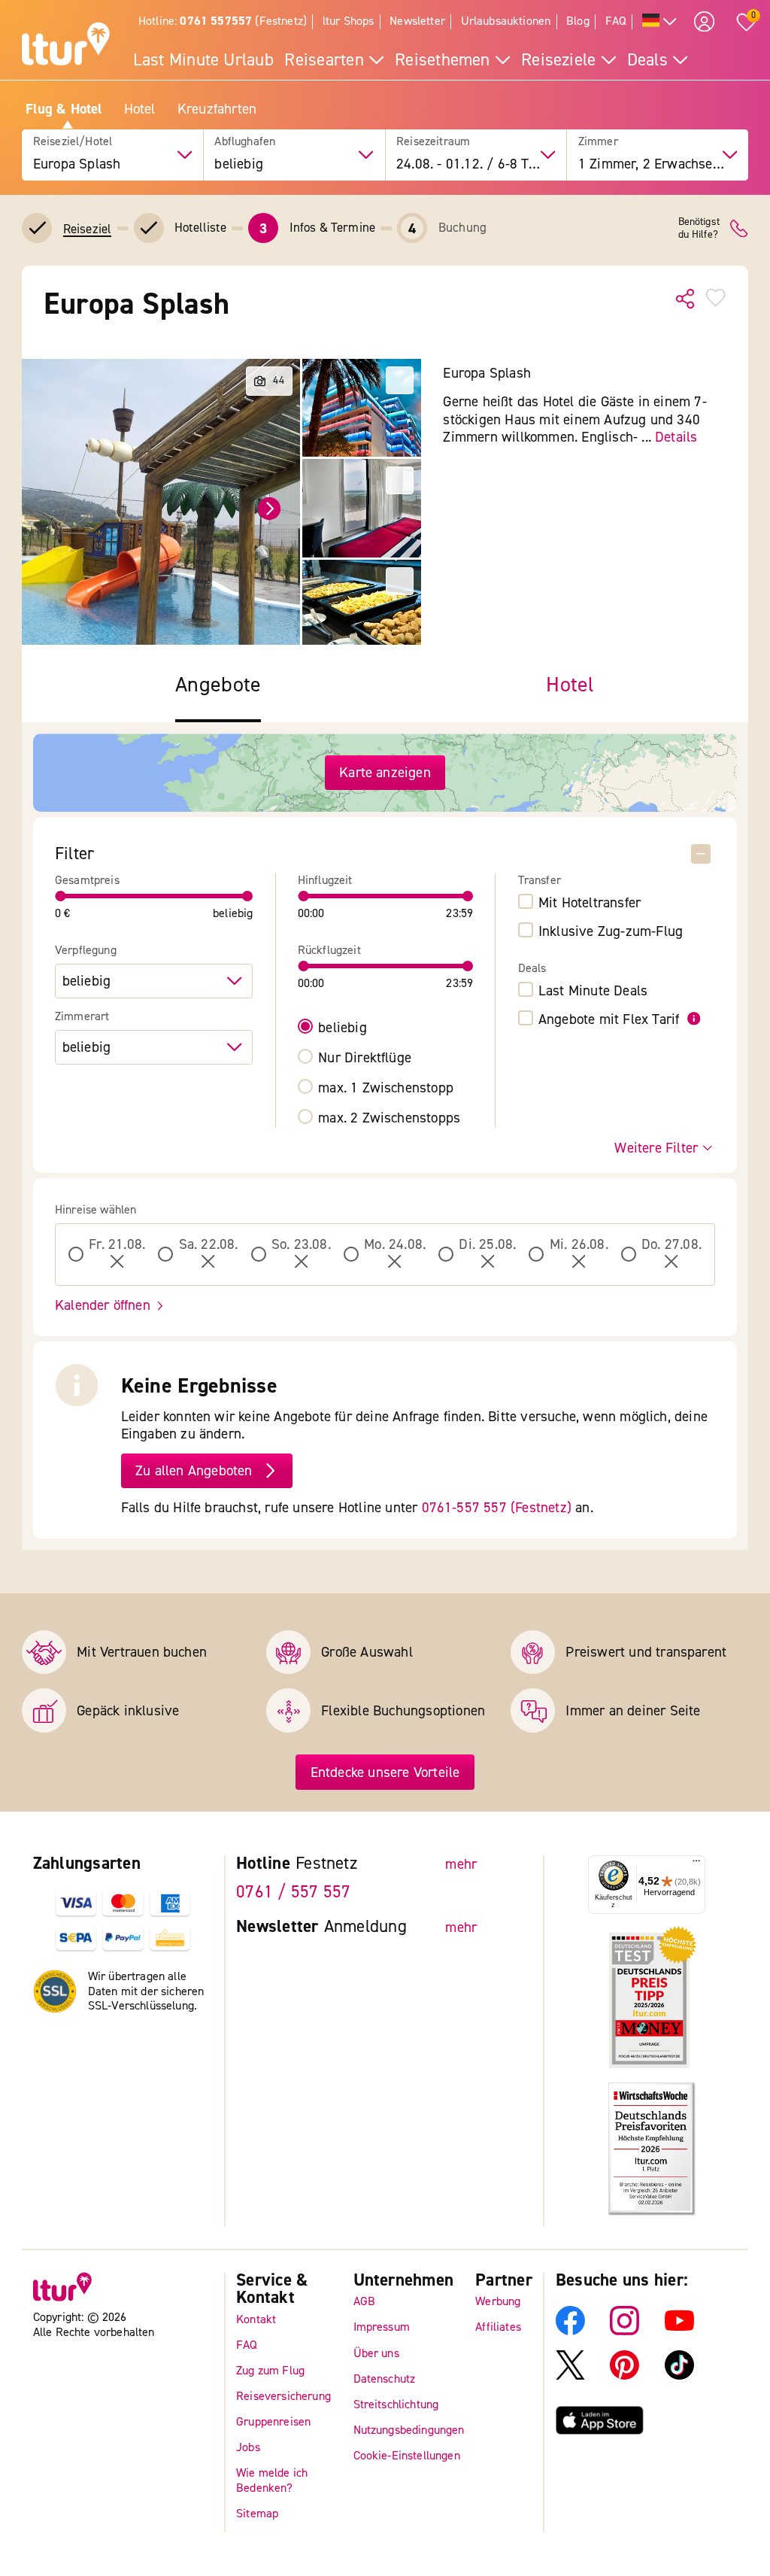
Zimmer (598, 142)
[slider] (61, 896)
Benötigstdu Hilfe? (699, 229)
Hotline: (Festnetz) (223, 21)
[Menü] (696, 1864)
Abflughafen (245, 142)
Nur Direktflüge (365, 1057)
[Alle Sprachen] (660, 22)
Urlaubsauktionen (506, 21)
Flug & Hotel (64, 109)
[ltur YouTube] (679, 2331)
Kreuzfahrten (217, 109)
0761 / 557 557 (293, 1892)
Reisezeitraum (433, 142)
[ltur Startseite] (66, 46)
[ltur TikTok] (679, 2376)
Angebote (218, 685)
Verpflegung (86, 951)
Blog (578, 21)
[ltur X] (570, 2376)
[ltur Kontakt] (739, 228)
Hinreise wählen (95, 1210)
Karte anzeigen (385, 772)
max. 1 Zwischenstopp (386, 1088)
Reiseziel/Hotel (73, 142)
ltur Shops (349, 21)
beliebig (343, 1027)
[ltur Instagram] (624, 2331)
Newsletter (417, 21)
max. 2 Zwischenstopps (389, 1118)
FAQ (616, 21)
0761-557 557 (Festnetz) (497, 1507)
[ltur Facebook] (570, 2331)
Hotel (140, 109)
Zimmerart (82, 1017)
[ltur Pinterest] (624, 2376)
